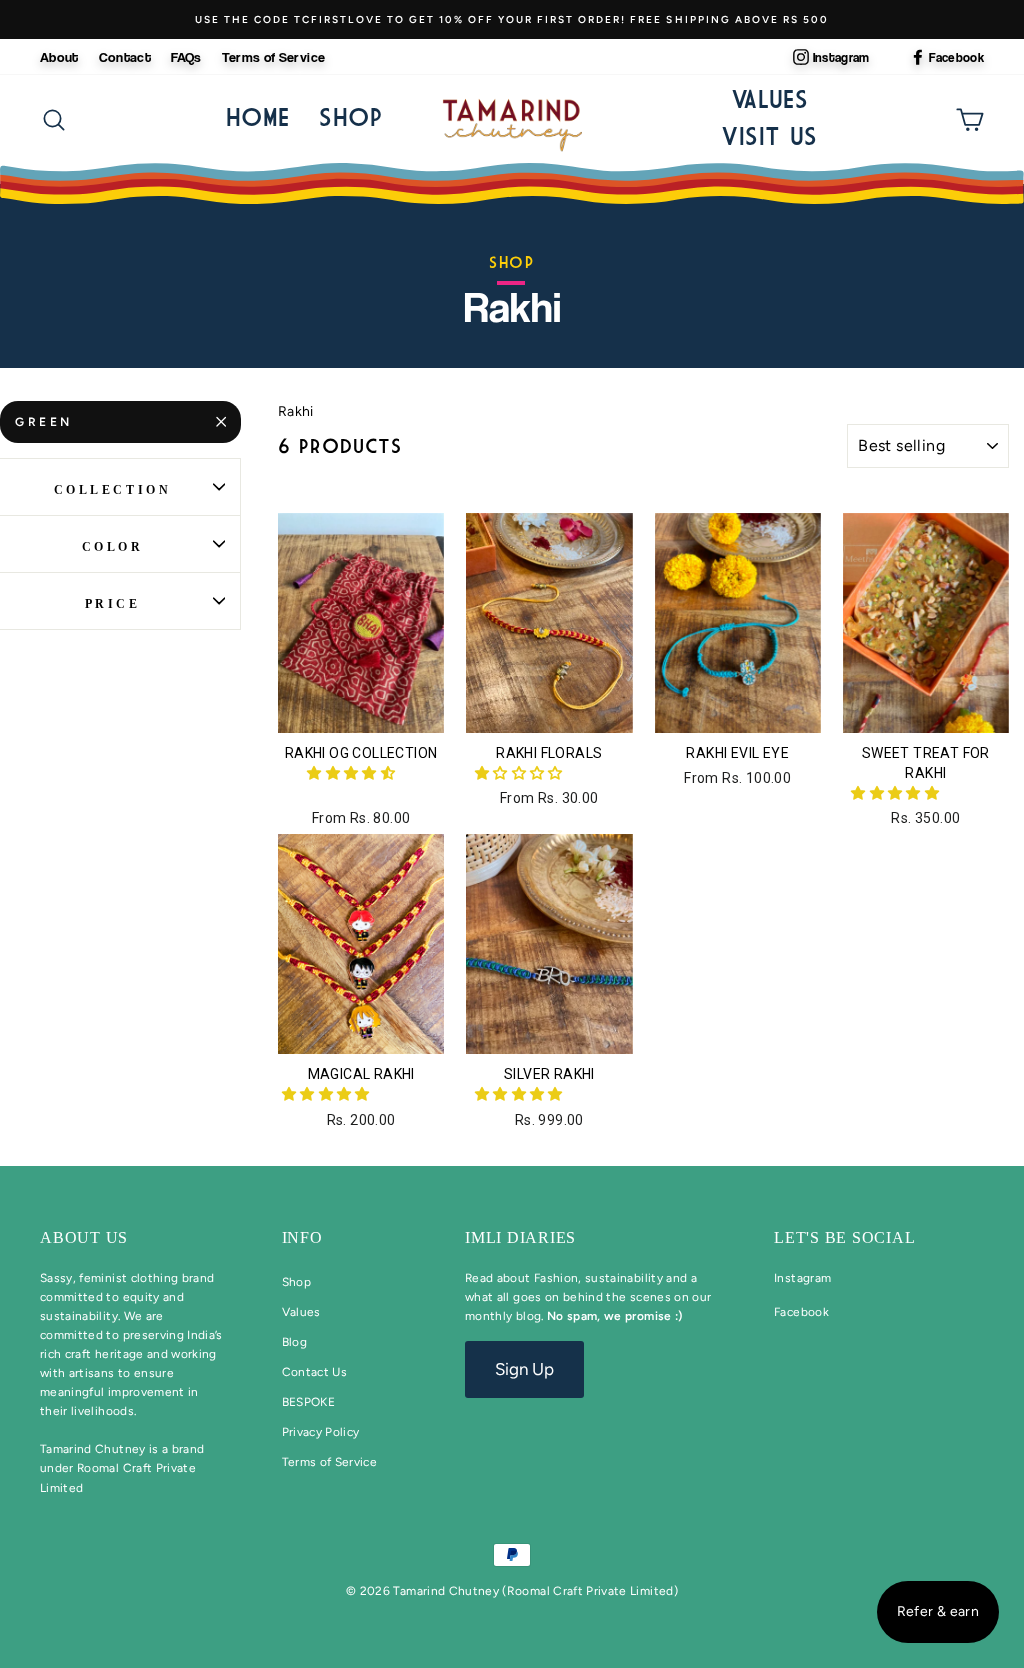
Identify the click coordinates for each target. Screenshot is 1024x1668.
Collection (113, 490)
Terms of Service (274, 56)
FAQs (186, 56)
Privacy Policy (321, 1432)
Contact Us (315, 1372)
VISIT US (769, 135)
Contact (125, 56)
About (59, 56)
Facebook (956, 57)
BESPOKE (308, 1402)
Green (44, 422)
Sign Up (524, 1369)
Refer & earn (938, 1611)
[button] (352, 773)
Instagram (841, 57)
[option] (512, 19)
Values (769, 98)
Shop (296, 1282)
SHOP (350, 116)
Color (113, 547)
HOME (258, 116)
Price (113, 604)
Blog (294, 1342)
